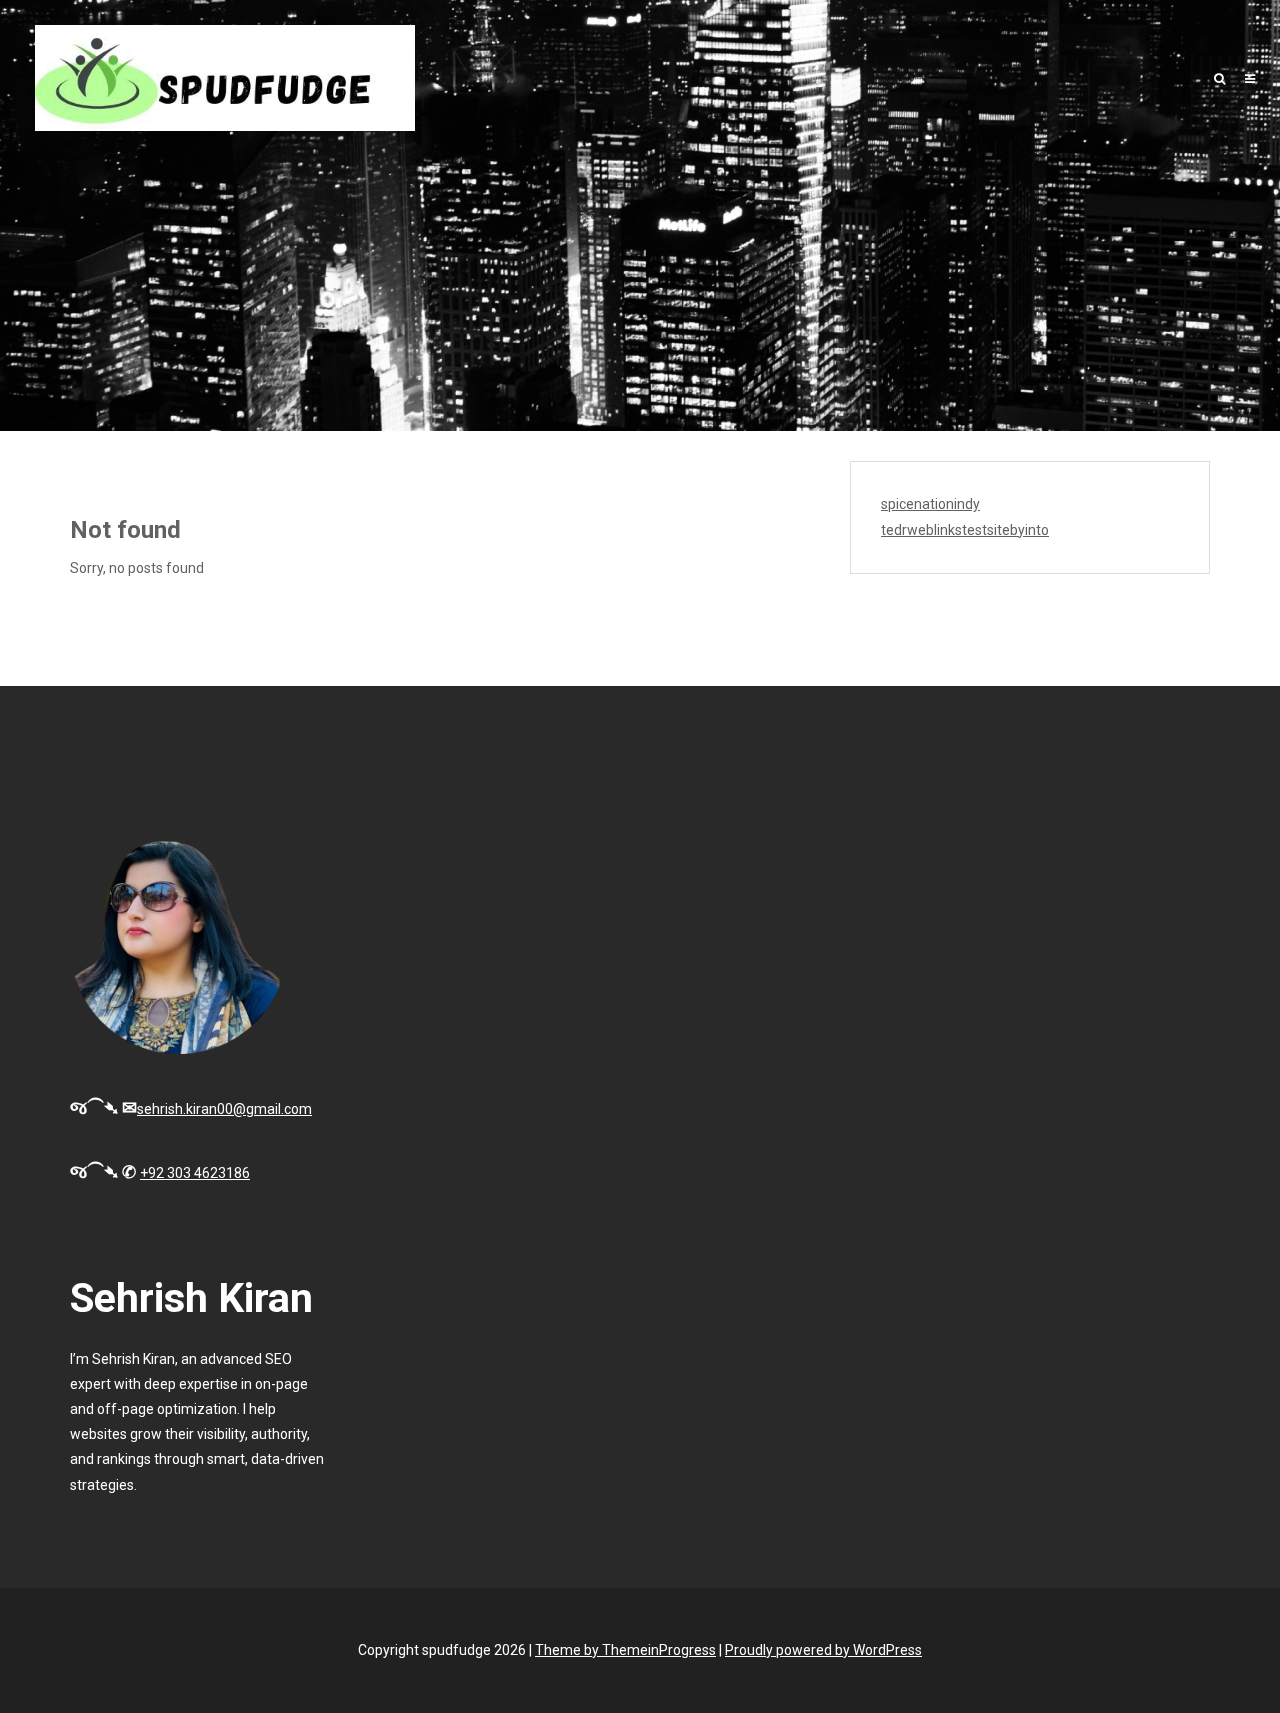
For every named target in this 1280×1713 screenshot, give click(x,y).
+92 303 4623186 (195, 1173)
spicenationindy (930, 504)
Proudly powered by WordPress (823, 1650)
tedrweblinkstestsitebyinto (965, 530)
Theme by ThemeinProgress (625, 1650)
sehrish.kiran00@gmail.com (224, 1109)
